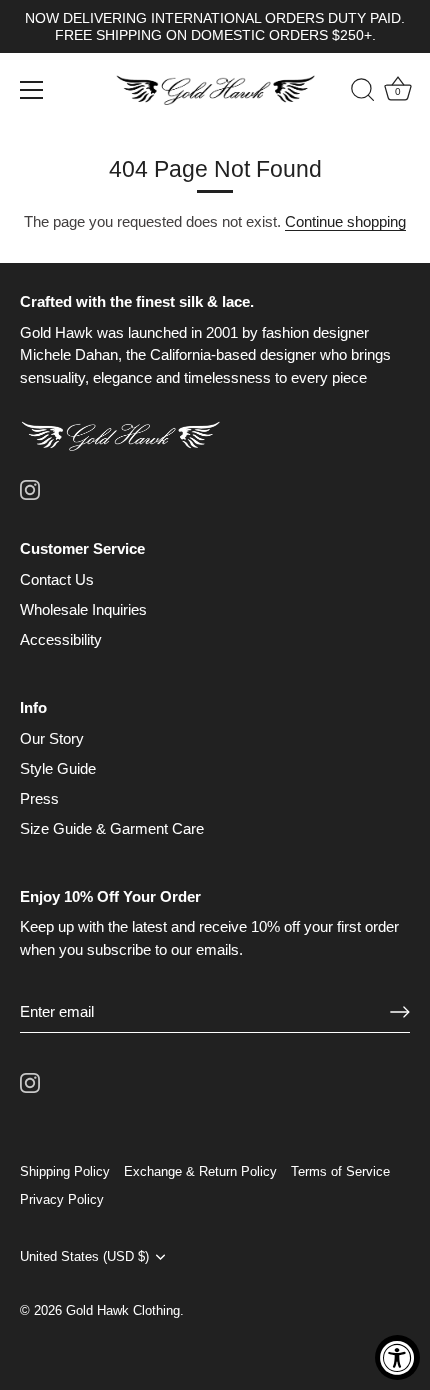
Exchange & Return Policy (200, 1171)
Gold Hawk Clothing (123, 1310)
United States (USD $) (84, 1256)
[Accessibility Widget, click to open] (397, 1357)
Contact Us (57, 579)
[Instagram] (30, 488)
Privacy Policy (62, 1199)
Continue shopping (345, 221)
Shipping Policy (65, 1171)
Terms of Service (340, 1171)
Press (39, 798)
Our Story (52, 738)
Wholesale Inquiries (83, 609)
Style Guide (58, 768)
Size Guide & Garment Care (112, 828)
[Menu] (32, 90)
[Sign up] (400, 1012)
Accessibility (61, 639)
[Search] (353, 93)
